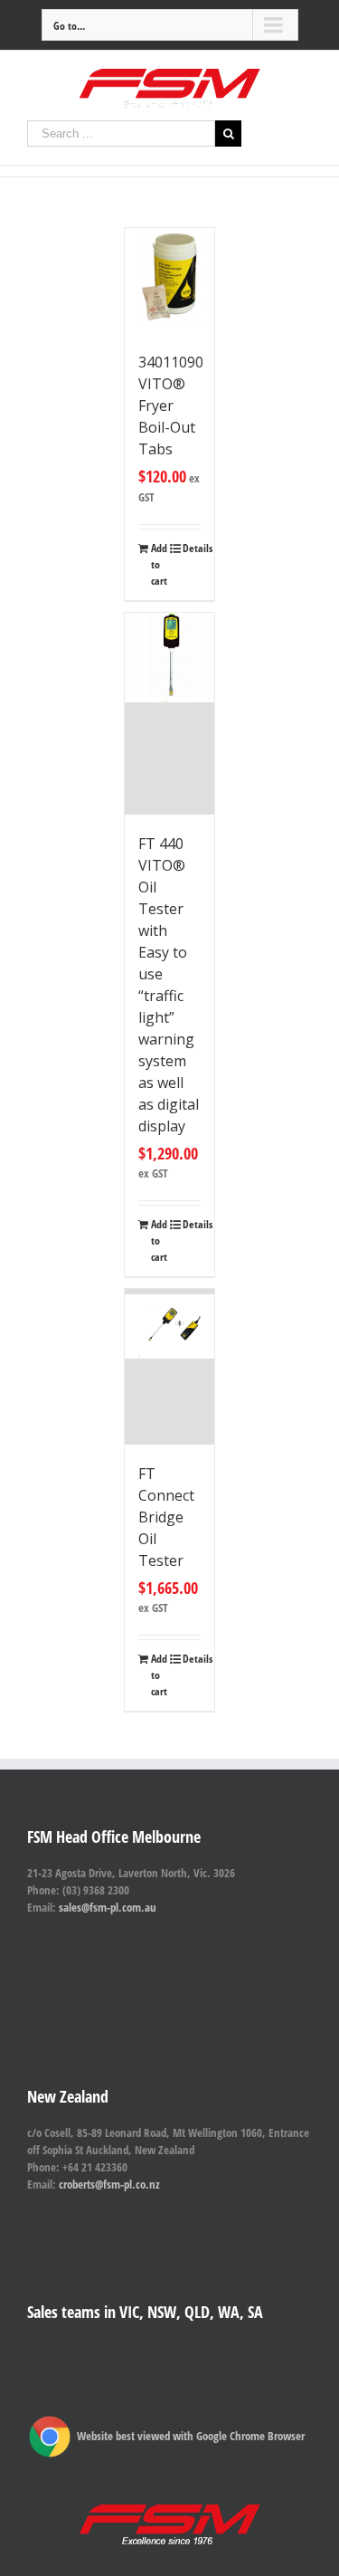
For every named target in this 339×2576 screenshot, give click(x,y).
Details (192, 548)
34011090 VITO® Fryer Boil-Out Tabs (171, 405)
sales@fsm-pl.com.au (108, 1907)
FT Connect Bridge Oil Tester (166, 1517)
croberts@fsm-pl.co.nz (109, 2184)
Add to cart (159, 564)
